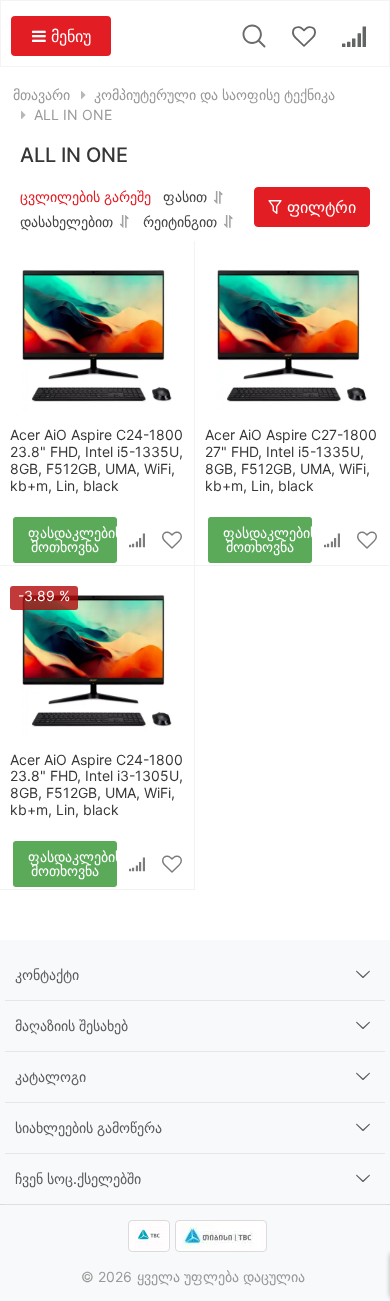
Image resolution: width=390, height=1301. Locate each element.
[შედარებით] (137, 540)
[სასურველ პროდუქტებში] (172, 540)
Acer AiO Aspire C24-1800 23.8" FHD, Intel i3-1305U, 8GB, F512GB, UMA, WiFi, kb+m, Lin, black (96, 784)
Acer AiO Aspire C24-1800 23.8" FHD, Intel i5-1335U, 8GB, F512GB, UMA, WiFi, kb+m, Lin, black (96, 459)
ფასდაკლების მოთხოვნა (72, 539)
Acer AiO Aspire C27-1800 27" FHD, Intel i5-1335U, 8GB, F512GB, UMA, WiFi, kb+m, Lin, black (291, 459)
